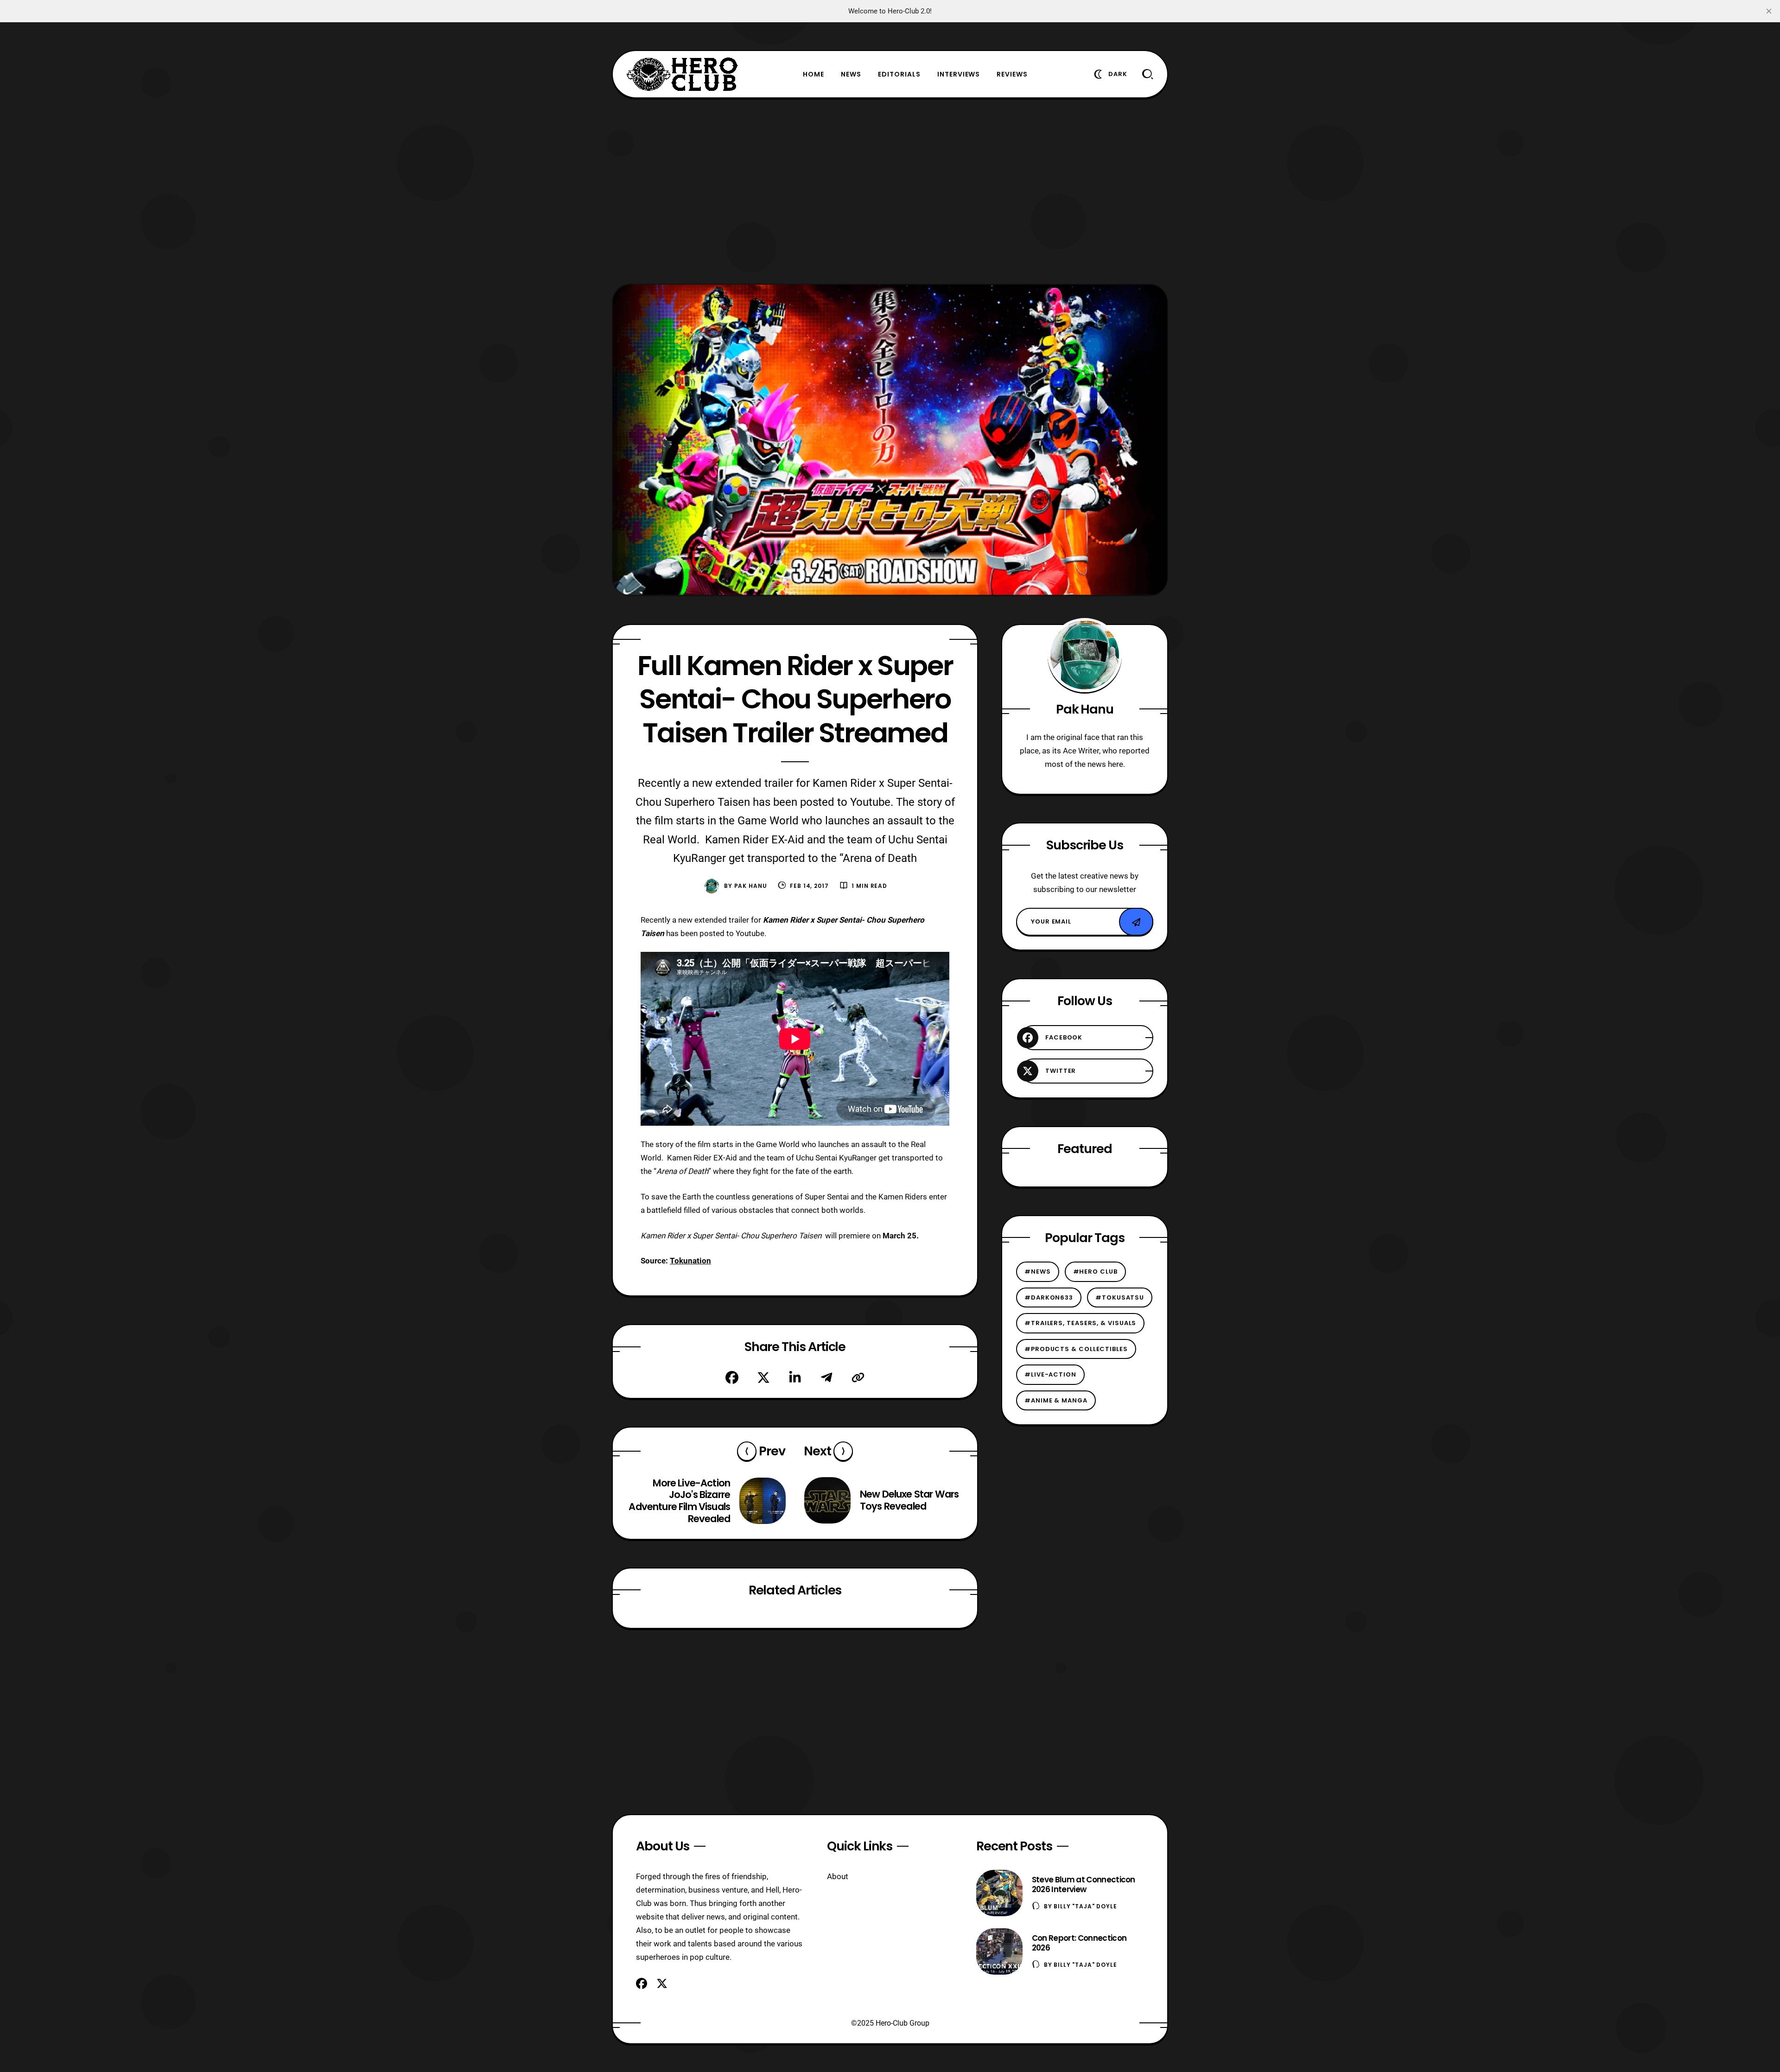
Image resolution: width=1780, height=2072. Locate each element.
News (851, 74)
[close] (1769, 11)
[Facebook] (732, 1377)
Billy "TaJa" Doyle (1085, 1906)
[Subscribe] (1136, 922)
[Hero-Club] (682, 74)
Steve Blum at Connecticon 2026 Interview (1084, 1884)
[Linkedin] (795, 1377)
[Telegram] (826, 1377)
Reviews (1012, 74)
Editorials (899, 74)
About (838, 1876)
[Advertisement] (890, 191)
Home (814, 74)
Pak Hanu (751, 886)
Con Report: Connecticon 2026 (1079, 1943)
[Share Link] (858, 1377)
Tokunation (690, 1261)
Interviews (959, 74)
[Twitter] (763, 1377)
